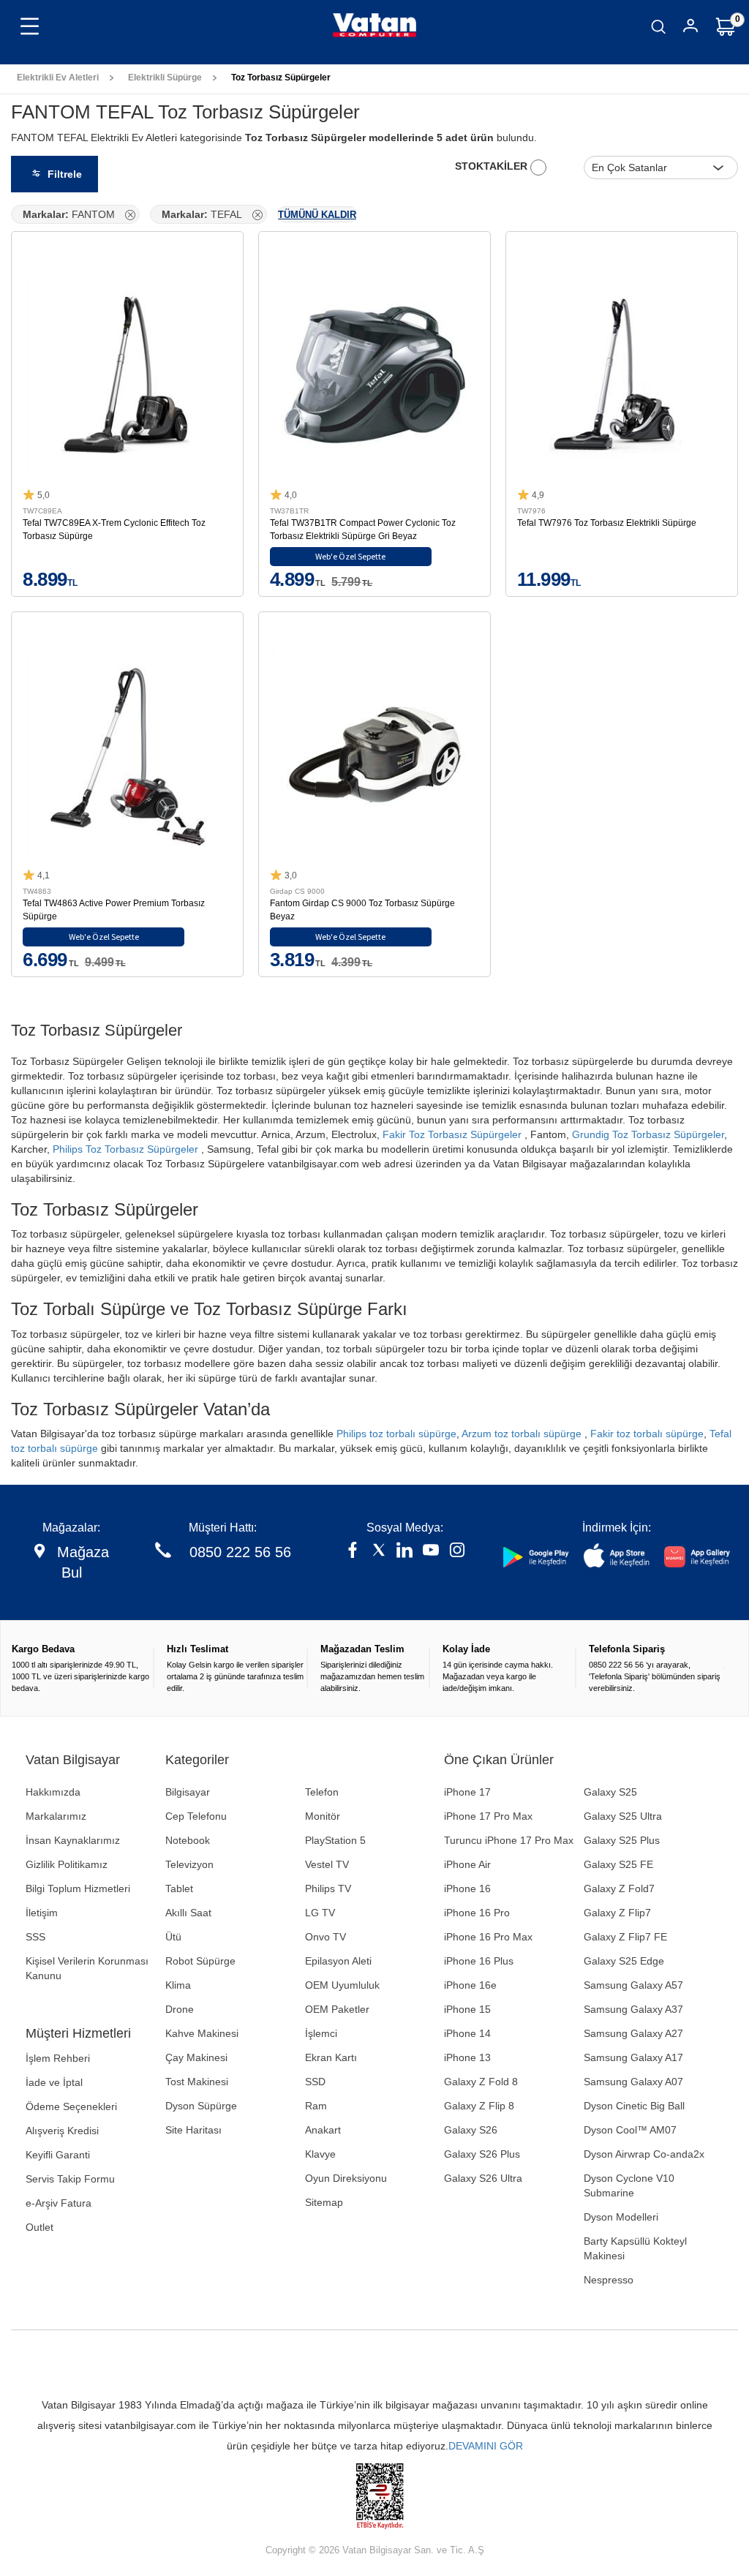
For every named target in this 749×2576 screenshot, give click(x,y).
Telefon (322, 1792)
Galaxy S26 (471, 2130)
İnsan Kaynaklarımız (73, 1840)
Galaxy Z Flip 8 (479, 2106)
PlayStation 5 (335, 1840)
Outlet (39, 2227)
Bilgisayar (188, 1792)
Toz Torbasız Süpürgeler (281, 78)
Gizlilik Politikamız (67, 1864)
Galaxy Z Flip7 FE (625, 1937)
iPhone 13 (467, 2057)
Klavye (320, 2154)
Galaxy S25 (610, 1792)
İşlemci (321, 2033)
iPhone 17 (467, 1792)
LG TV (320, 1913)
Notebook (188, 1840)
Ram (316, 2106)
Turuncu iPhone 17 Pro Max (509, 1840)
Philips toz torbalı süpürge (396, 1434)
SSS (35, 1937)
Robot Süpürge (200, 1961)
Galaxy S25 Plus (622, 1840)
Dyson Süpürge (201, 2106)
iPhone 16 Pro (477, 1913)
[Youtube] (431, 1552)
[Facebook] (353, 1552)
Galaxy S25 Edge (624, 1961)
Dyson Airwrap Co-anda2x (644, 2154)
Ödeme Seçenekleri (71, 2106)
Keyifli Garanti (58, 2155)
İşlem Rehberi (58, 2058)
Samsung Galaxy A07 (633, 2082)
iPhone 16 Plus (479, 1961)
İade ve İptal (54, 2082)
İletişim (42, 1913)
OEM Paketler (337, 2009)
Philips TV (328, 1888)
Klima (178, 1985)
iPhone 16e (470, 1985)
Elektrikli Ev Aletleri (58, 78)
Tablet (179, 1888)
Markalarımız (56, 1816)
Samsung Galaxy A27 (633, 2033)
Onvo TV (325, 1937)
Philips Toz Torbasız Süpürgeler (125, 1149)
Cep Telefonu (196, 1816)
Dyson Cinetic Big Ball (634, 2106)
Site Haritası (193, 2130)
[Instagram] (457, 1552)
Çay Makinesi (196, 2057)
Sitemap (324, 2202)
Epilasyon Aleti (338, 1961)
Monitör (323, 1816)
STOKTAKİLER (493, 166)
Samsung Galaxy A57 (633, 1985)
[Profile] (690, 28)
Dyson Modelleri (621, 2217)
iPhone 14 (467, 2033)
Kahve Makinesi (202, 2033)
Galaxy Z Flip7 (617, 1913)
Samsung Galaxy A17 (633, 2057)
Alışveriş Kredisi (62, 2131)
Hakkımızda (53, 1792)
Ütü (173, 1937)
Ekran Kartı (331, 2057)
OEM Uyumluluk (342, 1985)
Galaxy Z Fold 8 (481, 2082)
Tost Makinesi (197, 2082)
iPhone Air (467, 1864)
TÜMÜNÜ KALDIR (317, 215)
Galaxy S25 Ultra (623, 1816)
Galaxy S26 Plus (482, 2154)
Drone (180, 2009)
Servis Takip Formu (70, 2179)
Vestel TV (327, 1864)
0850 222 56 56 (240, 1552)
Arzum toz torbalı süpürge (522, 1434)
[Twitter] (379, 1552)
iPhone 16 (467, 1888)
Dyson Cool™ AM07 (630, 2130)
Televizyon (189, 1864)
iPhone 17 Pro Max (488, 1816)
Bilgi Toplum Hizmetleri (78, 1888)
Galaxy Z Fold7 (619, 1888)
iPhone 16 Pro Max (488, 1937)
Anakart (323, 2130)
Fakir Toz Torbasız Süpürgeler (452, 1134)
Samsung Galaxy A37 (633, 2009)
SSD (315, 2082)
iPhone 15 (467, 2009)
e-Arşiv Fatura (59, 2203)
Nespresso (609, 2280)
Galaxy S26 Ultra (483, 2178)
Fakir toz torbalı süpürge (647, 1434)
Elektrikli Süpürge (165, 78)
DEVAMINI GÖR (486, 2446)
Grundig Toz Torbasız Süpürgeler (648, 1134)
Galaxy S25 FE (618, 1864)
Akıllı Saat (188, 1913)
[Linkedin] (404, 1552)
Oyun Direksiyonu (346, 2178)
